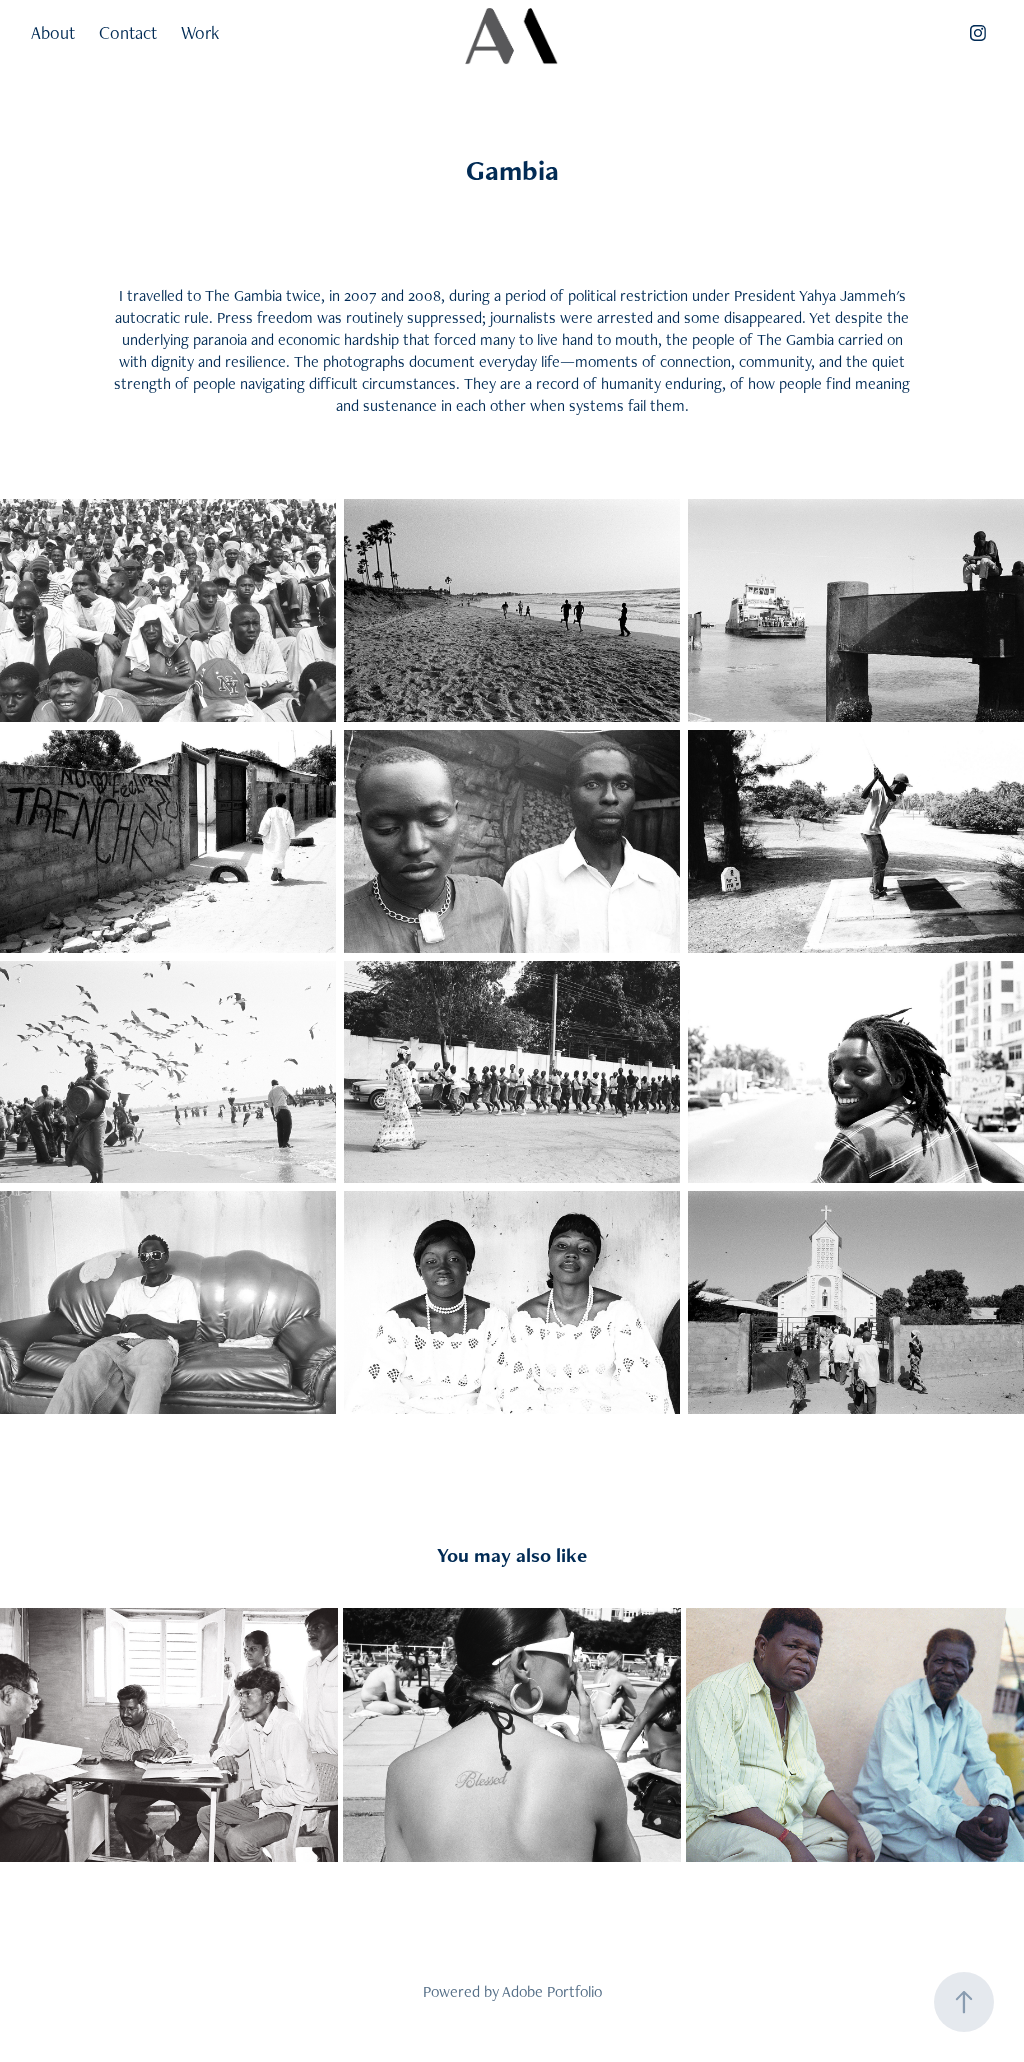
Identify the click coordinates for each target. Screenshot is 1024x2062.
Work (200, 32)
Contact (128, 32)
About (53, 32)
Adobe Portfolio (552, 1991)
